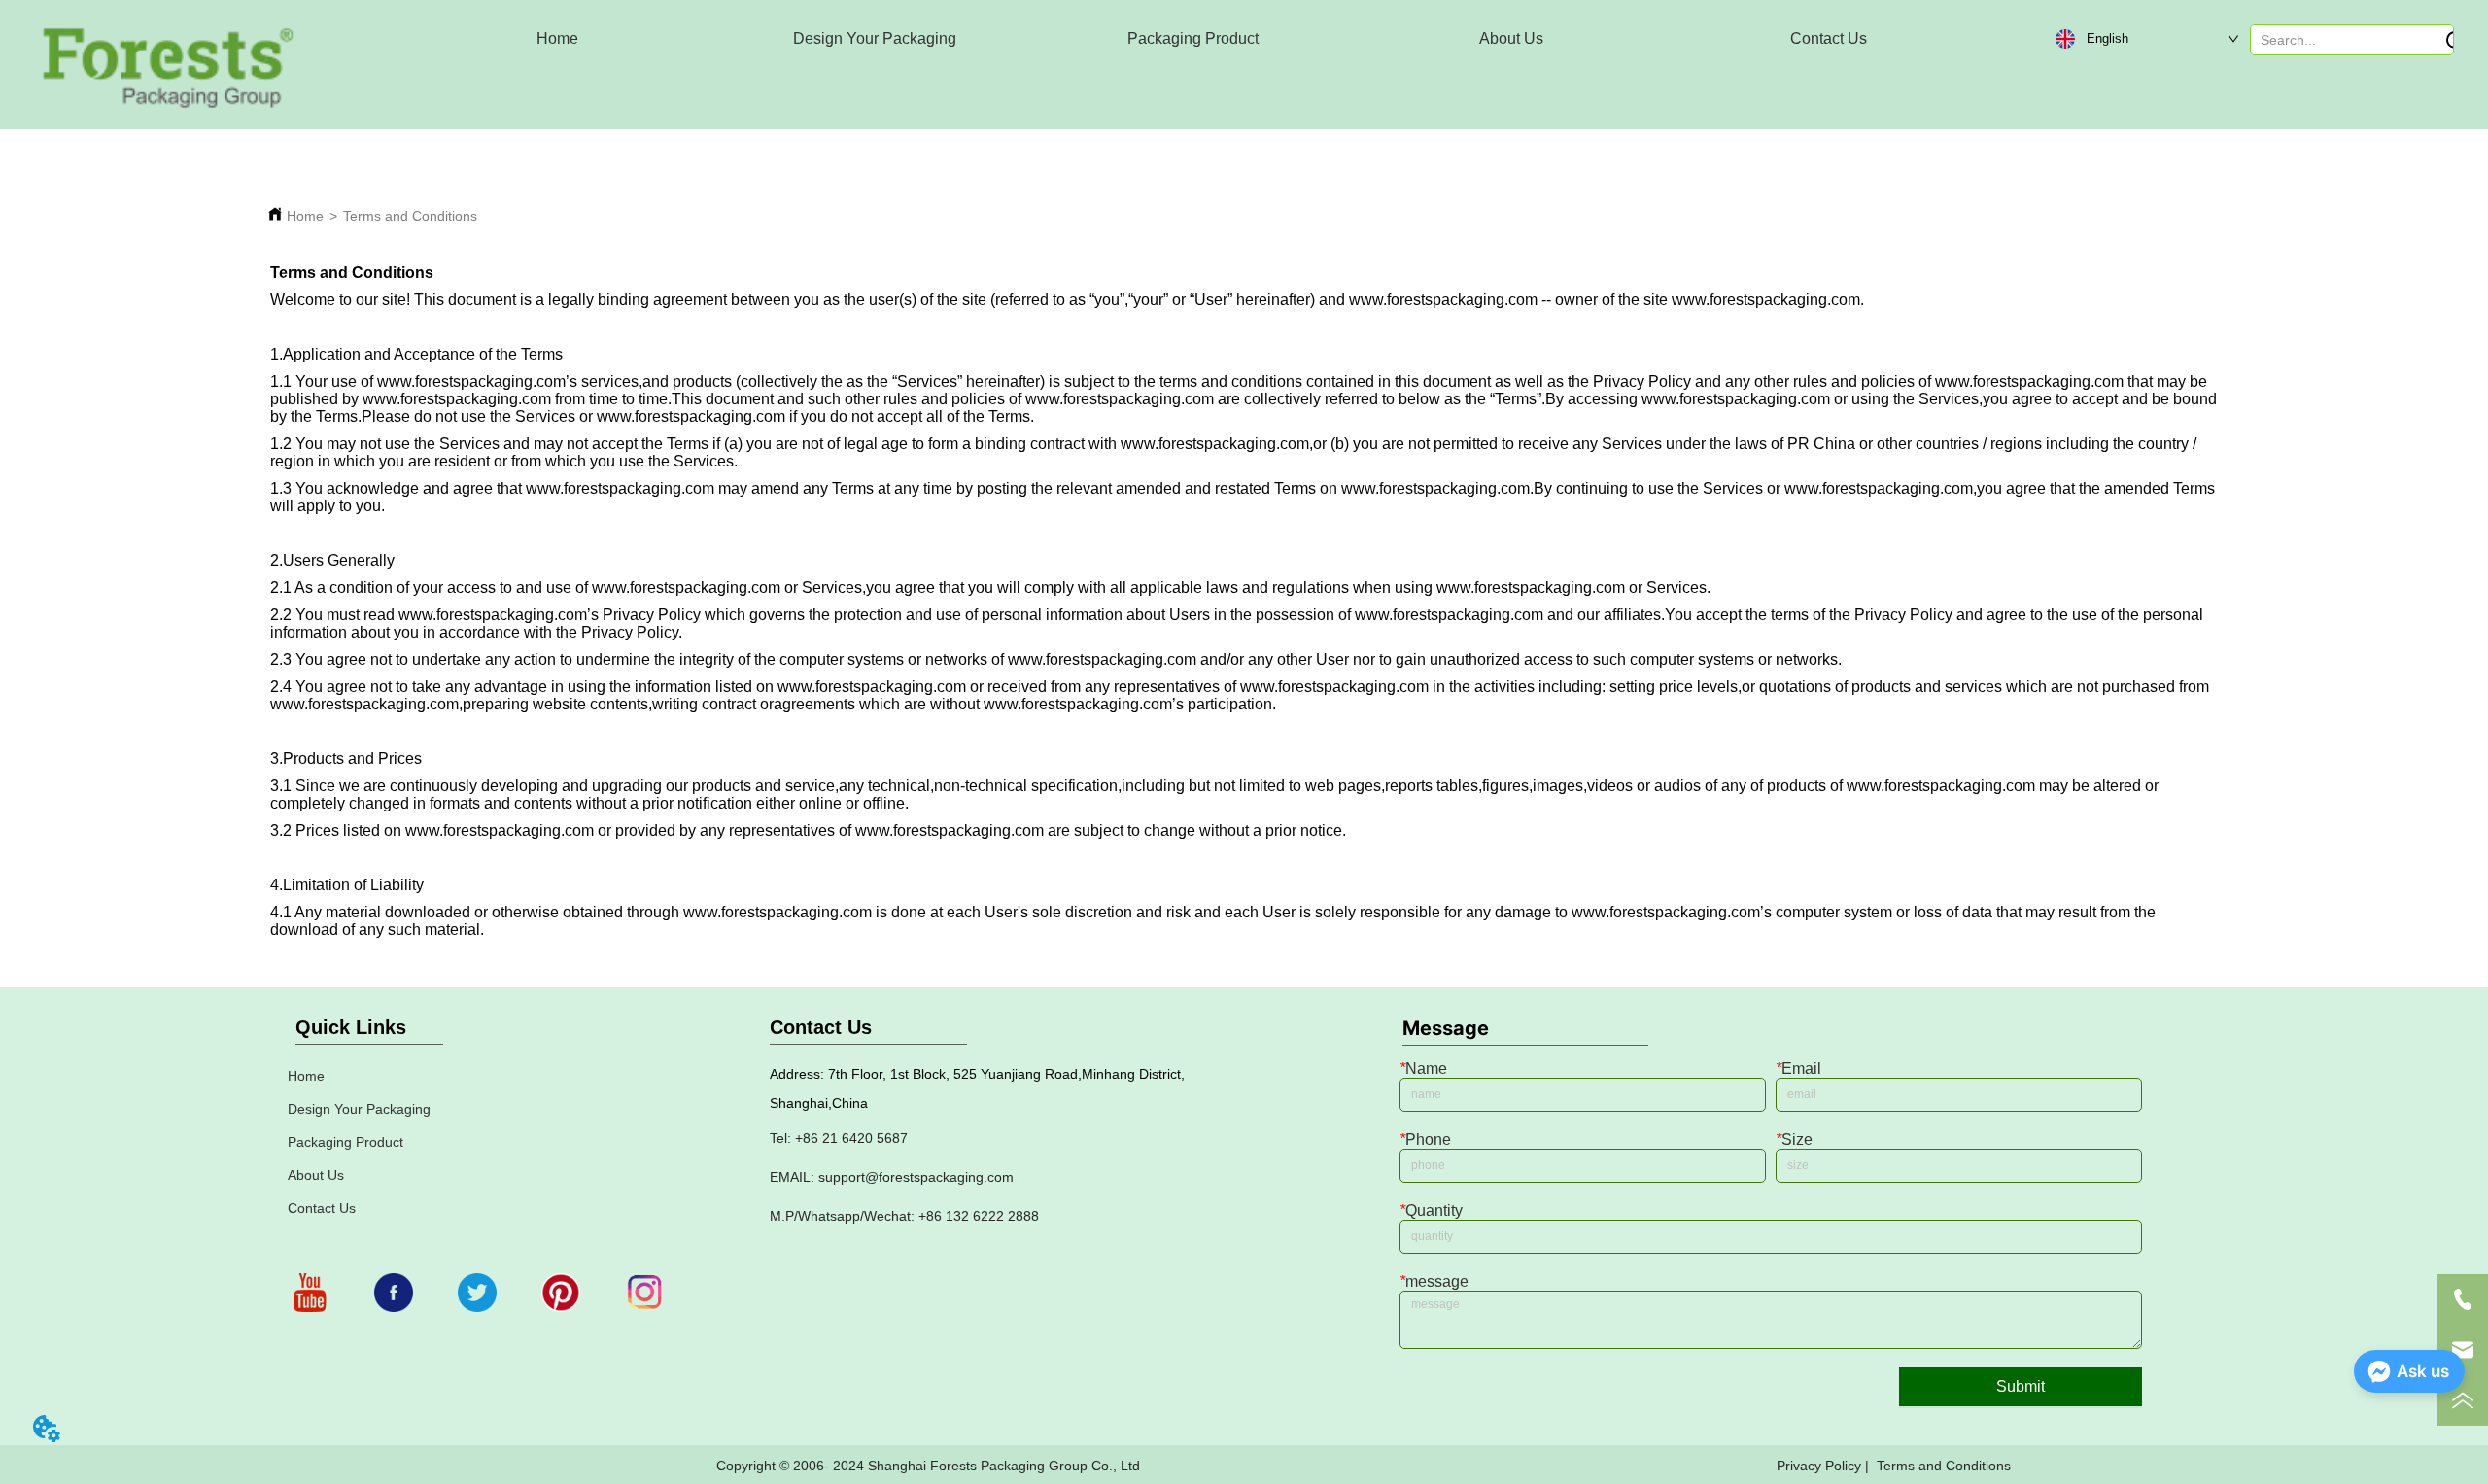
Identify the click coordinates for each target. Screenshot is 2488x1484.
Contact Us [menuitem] (1829, 38)
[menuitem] (875, 39)
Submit (2021, 1386)
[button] (875, 39)
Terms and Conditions (410, 216)
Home (305, 216)
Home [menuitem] (557, 38)
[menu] (1193, 39)
